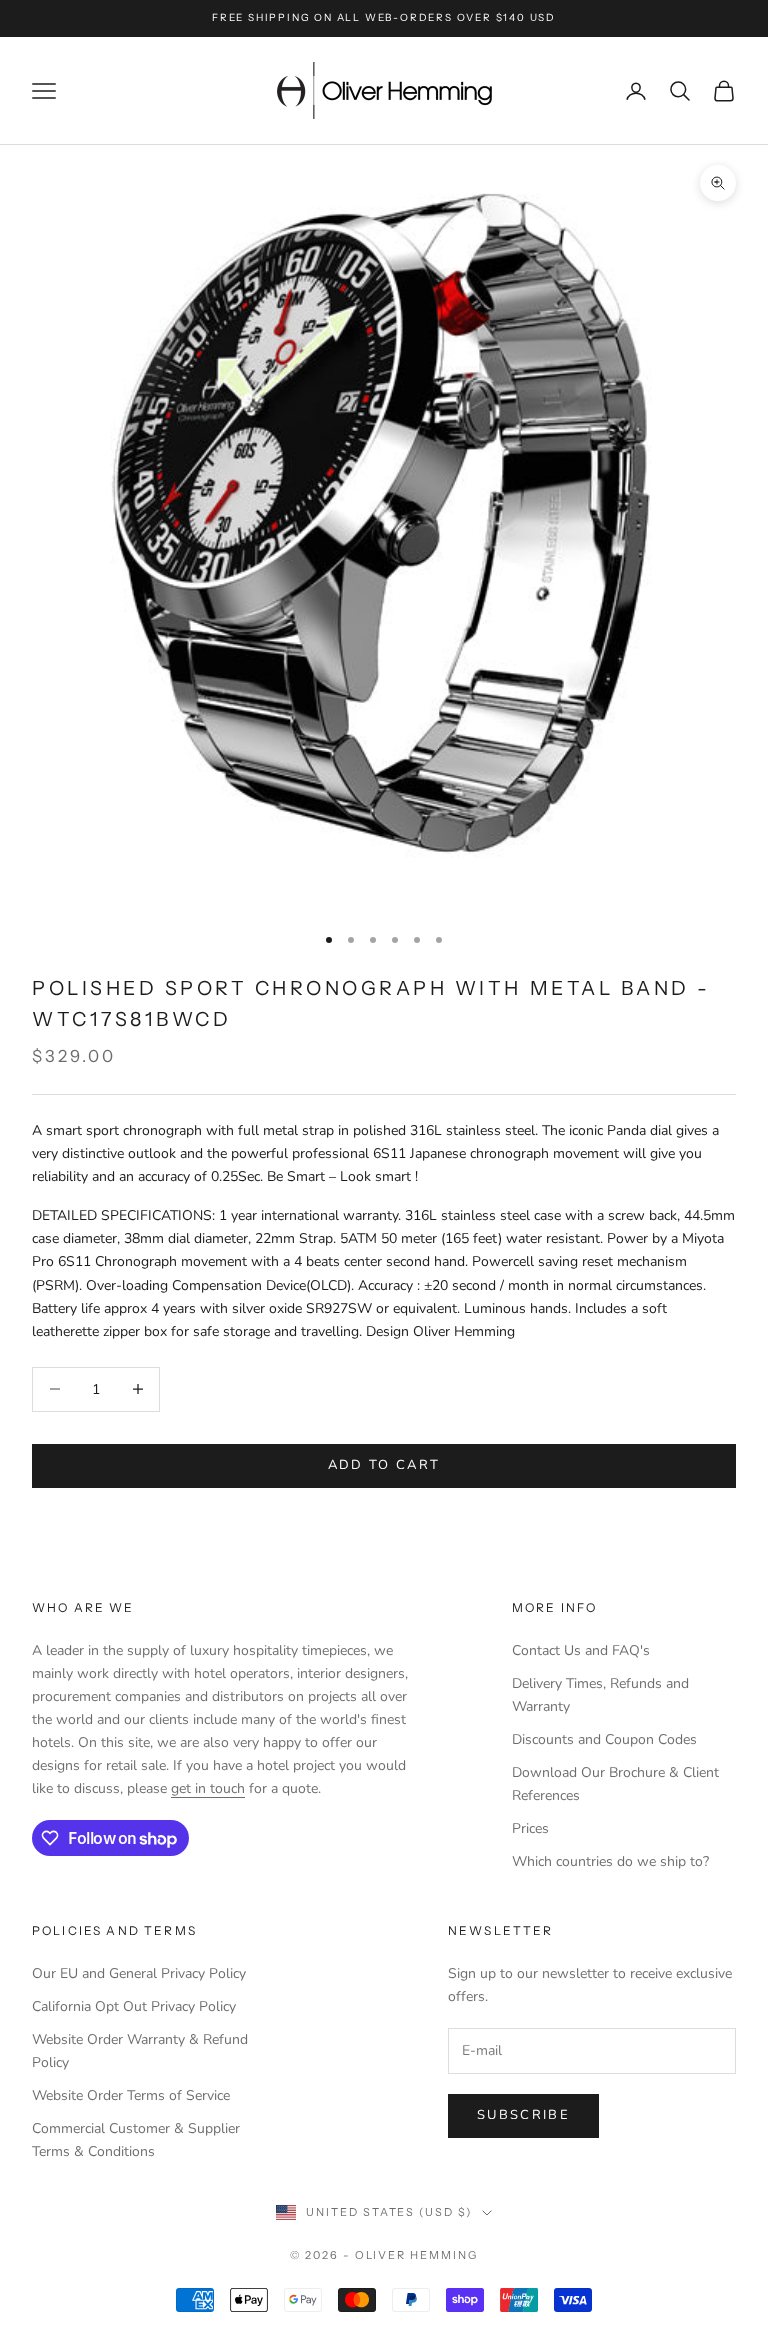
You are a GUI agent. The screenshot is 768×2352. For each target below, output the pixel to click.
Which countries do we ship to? (610, 1861)
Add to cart (384, 1465)
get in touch (208, 1788)
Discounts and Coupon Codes (604, 1739)
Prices (530, 1828)
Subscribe (523, 2115)
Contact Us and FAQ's (581, 1650)
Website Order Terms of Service (131, 2095)
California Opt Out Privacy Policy (134, 2006)
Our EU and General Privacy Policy (139, 1973)
